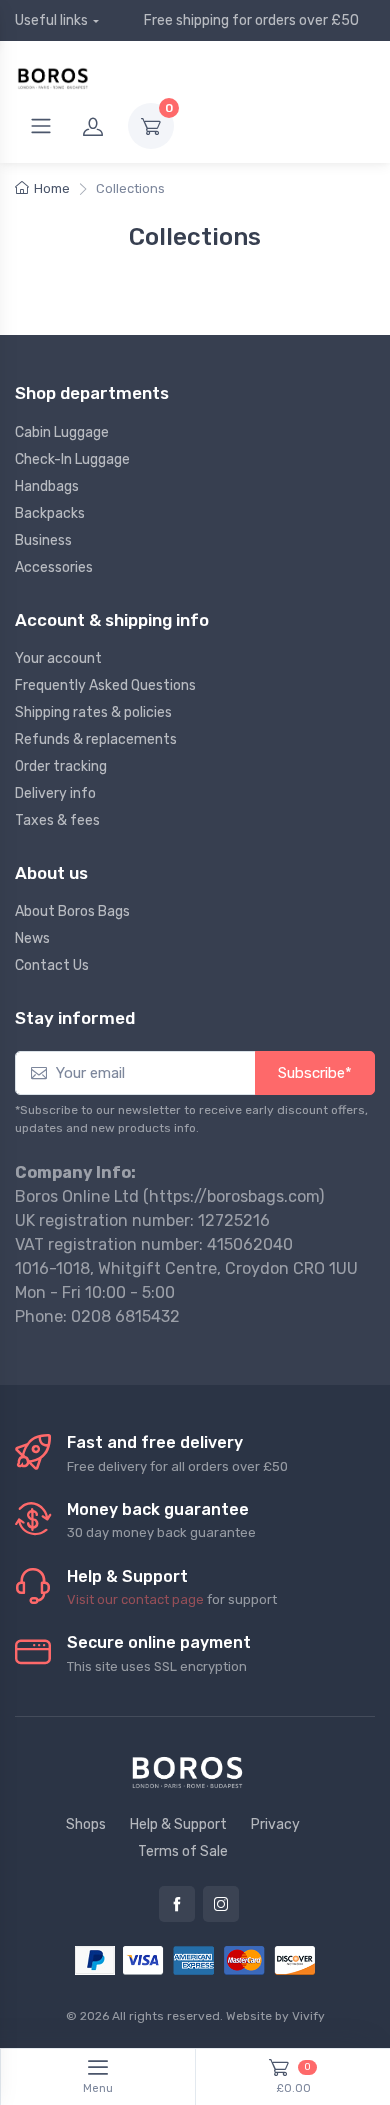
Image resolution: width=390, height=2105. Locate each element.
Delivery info (55, 793)
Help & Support (178, 1824)
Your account (58, 658)
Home (52, 188)
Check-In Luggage (72, 459)
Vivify (308, 2016)
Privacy (275, 1824)
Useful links (51, 20)
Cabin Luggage (62, 432)
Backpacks (50, 513)
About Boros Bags (72, 911)
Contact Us (52, 965)
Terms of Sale (183, 1851)
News (32, 938)
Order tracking (61, 766)
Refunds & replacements (96, 739)
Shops (86, 1824)
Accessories (54, 567)
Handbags (47, 486)
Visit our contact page (135, 1599)
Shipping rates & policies (93, 712)
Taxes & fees (57, 820)
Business (43, 540)
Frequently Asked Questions (105, 685)
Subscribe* (315, 1073)
